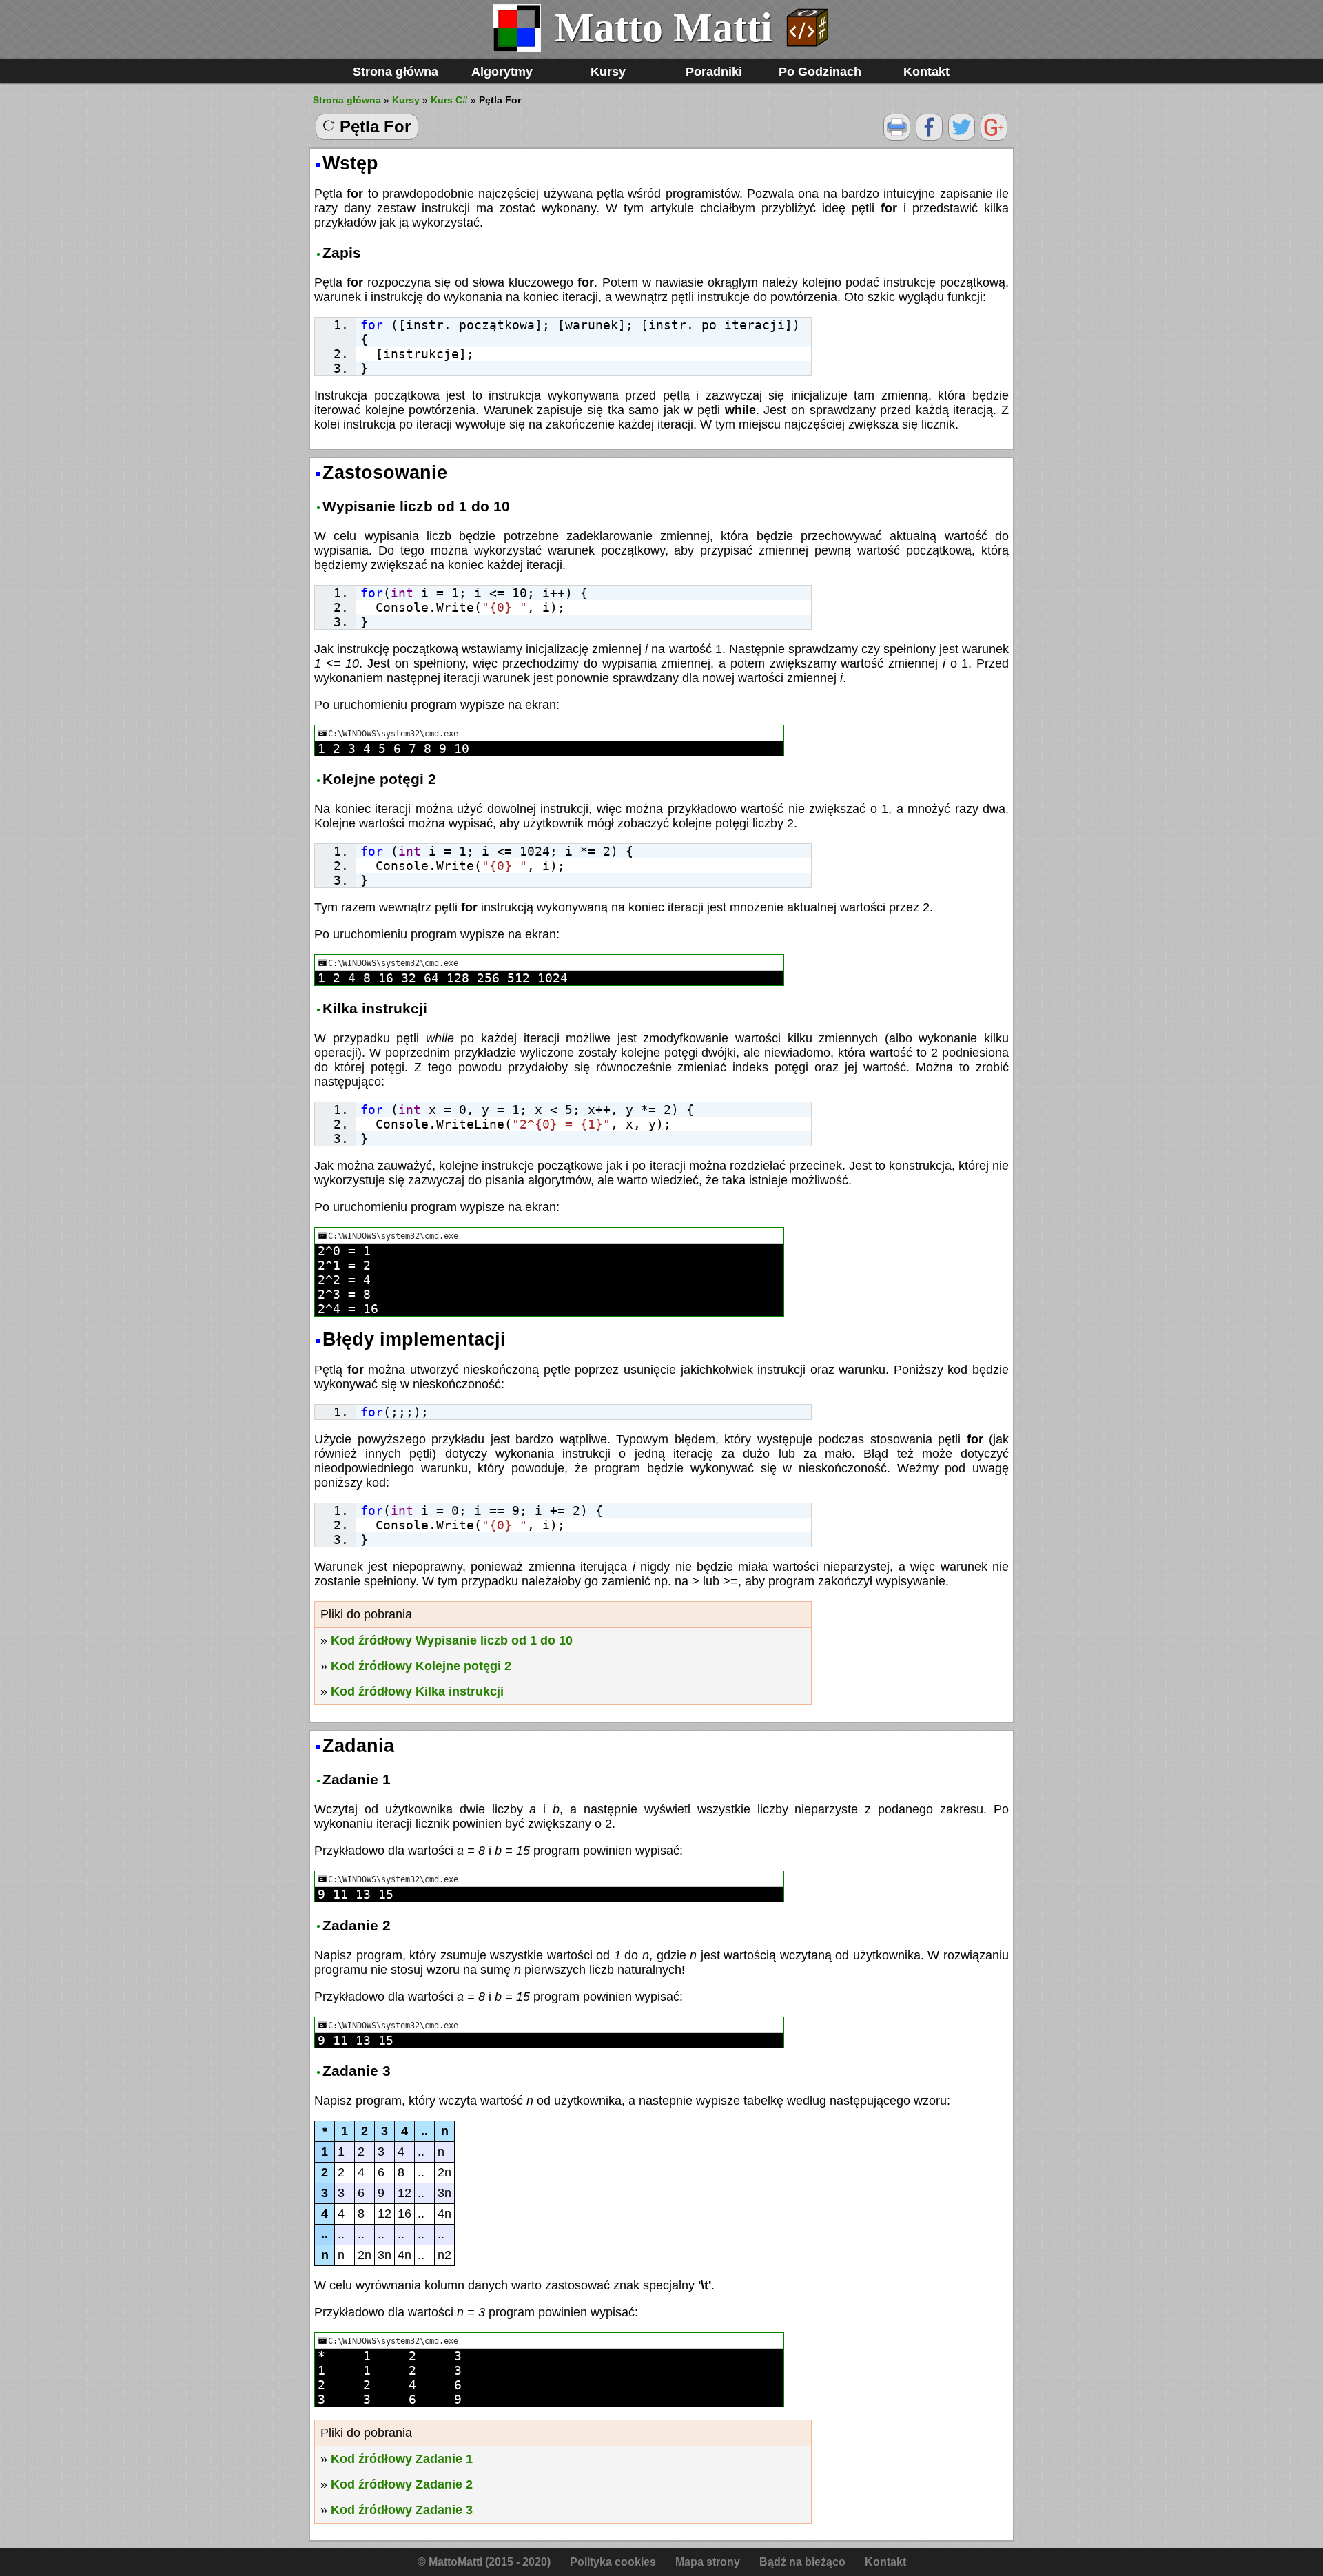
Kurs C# (449, 100)
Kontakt (926, 72)
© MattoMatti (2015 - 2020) (484, 2562)
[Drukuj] (897, 137)
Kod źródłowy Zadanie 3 (402, 2510)
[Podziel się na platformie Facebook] (929, 137)
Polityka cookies (613, 2562)
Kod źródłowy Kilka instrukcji (417, 1691)
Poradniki (714, 72)
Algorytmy (502, 72)
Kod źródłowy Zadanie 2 (402, 2484)
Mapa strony (708, 2562)
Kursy (608, 72)
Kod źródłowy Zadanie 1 (402, 2459)
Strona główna (396, 72)
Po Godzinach (820, 72)
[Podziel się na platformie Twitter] (962, 137)
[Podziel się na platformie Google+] (994, 137)
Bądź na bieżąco (802, 2562)
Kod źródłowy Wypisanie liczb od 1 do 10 (452, 1640)
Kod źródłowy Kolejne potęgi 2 (421, 1666)
